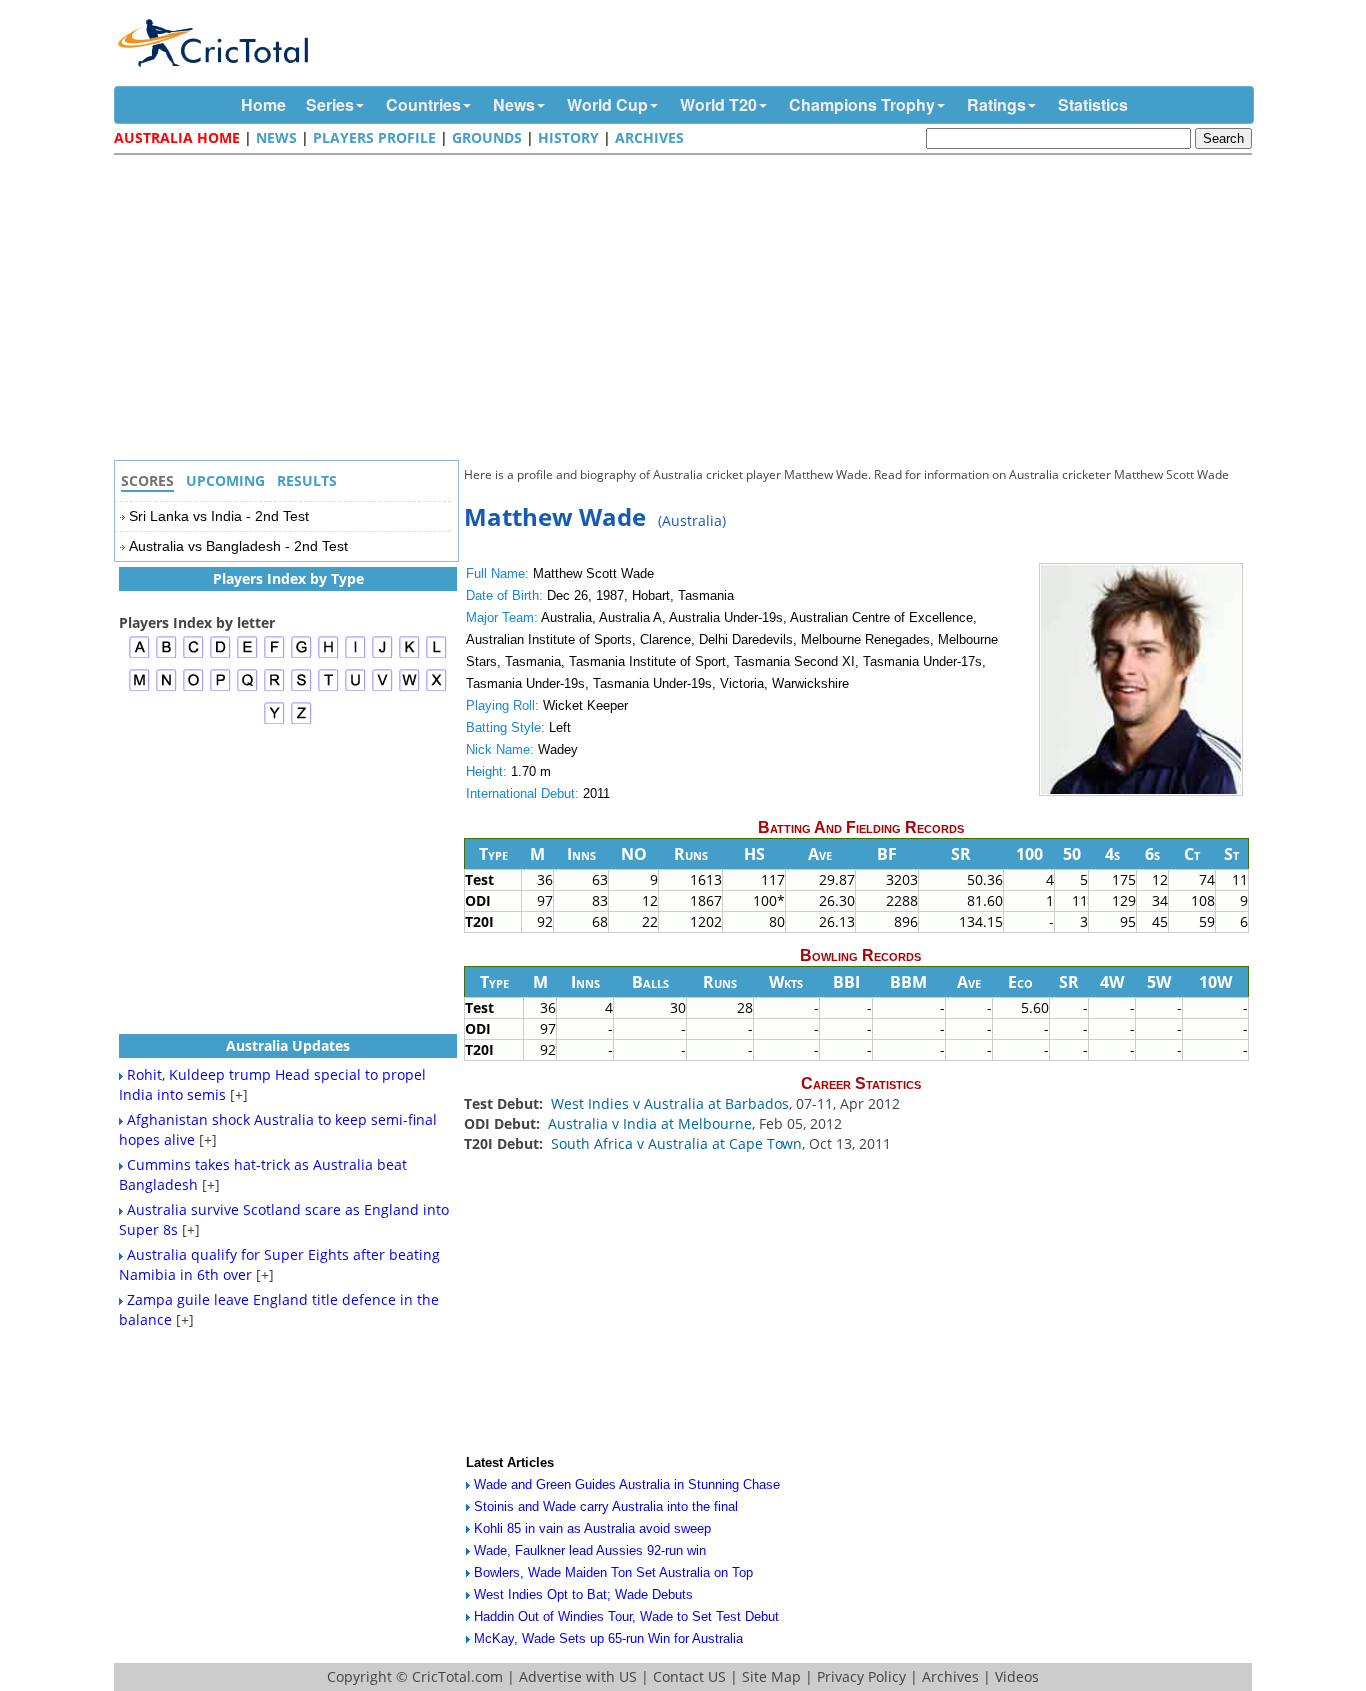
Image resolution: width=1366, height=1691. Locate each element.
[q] (247, 688)
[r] (274, 688)
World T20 (718, 104)
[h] (328, 655)
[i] (355, 655)
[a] (139, 655)
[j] (382, 655)
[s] (301, 688)
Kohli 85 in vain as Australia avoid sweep (592, 1528)
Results (307, 480)
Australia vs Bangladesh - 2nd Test (238, 546)
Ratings (996, 104)
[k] (409, 655)
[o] (193, 688)
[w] (409, 688)
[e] (247, 655)
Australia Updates (288, 1045)
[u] (355, 688)
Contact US (689, 1676)
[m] (139, 688)
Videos (1017, 1676)
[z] (301, 721)
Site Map (771, 1676)
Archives (649, 137)
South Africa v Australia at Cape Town (676, 1143)
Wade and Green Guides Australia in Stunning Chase (627, 1484)
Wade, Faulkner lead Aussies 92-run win (590, 1550)
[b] (166, 655)
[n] (166, 688)
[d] (220, 655)
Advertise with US (578, 1676)
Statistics (1093, 104)
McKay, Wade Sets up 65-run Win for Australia (608, 1638)
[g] (301, 655)
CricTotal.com (457, 1676)
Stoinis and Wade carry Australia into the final (606, 1506)
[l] (436, 655)
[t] (328, 688)
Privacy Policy (861, 1676)
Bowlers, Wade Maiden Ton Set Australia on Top (613, 1572)
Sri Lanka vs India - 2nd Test (219, 516)
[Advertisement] (688, 310)
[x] (436, 688)
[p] (220, 688)
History (568, 137)
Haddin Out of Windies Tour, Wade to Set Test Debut (626, 1616)
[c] (193, 655)
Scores (147, 480)
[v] (382, 688)
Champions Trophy (862, 104)
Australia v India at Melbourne (650, 1123)
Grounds (487, 137)
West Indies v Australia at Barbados (670, 1103)
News (514, 104)
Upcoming (225, 480)
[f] (274, 655)
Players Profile (374, 137)
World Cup (607, 104)
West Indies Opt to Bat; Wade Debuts (583, 1594)
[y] (274, 721)
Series (330, 104)
